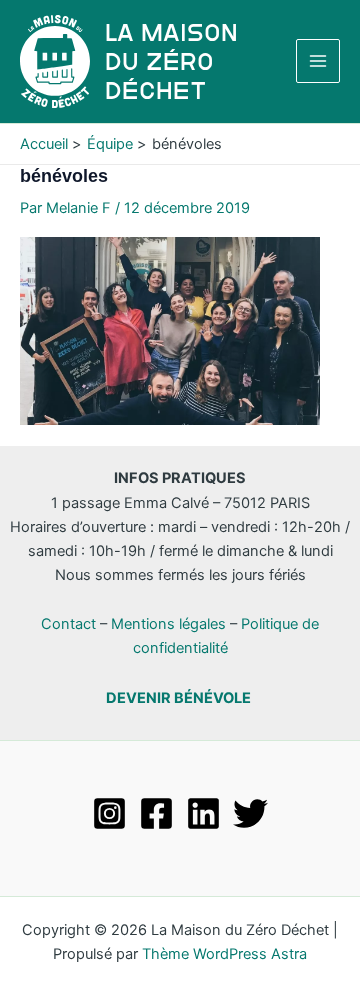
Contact (68, 624)
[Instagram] (109, 813)
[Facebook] (156, 813)
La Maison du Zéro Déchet (171, 61)
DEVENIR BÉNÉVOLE (178, 698)
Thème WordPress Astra (224, 954)
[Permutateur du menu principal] (318, 61)
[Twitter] (250, 813)
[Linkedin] (203, 813)
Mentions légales (168, 624)
